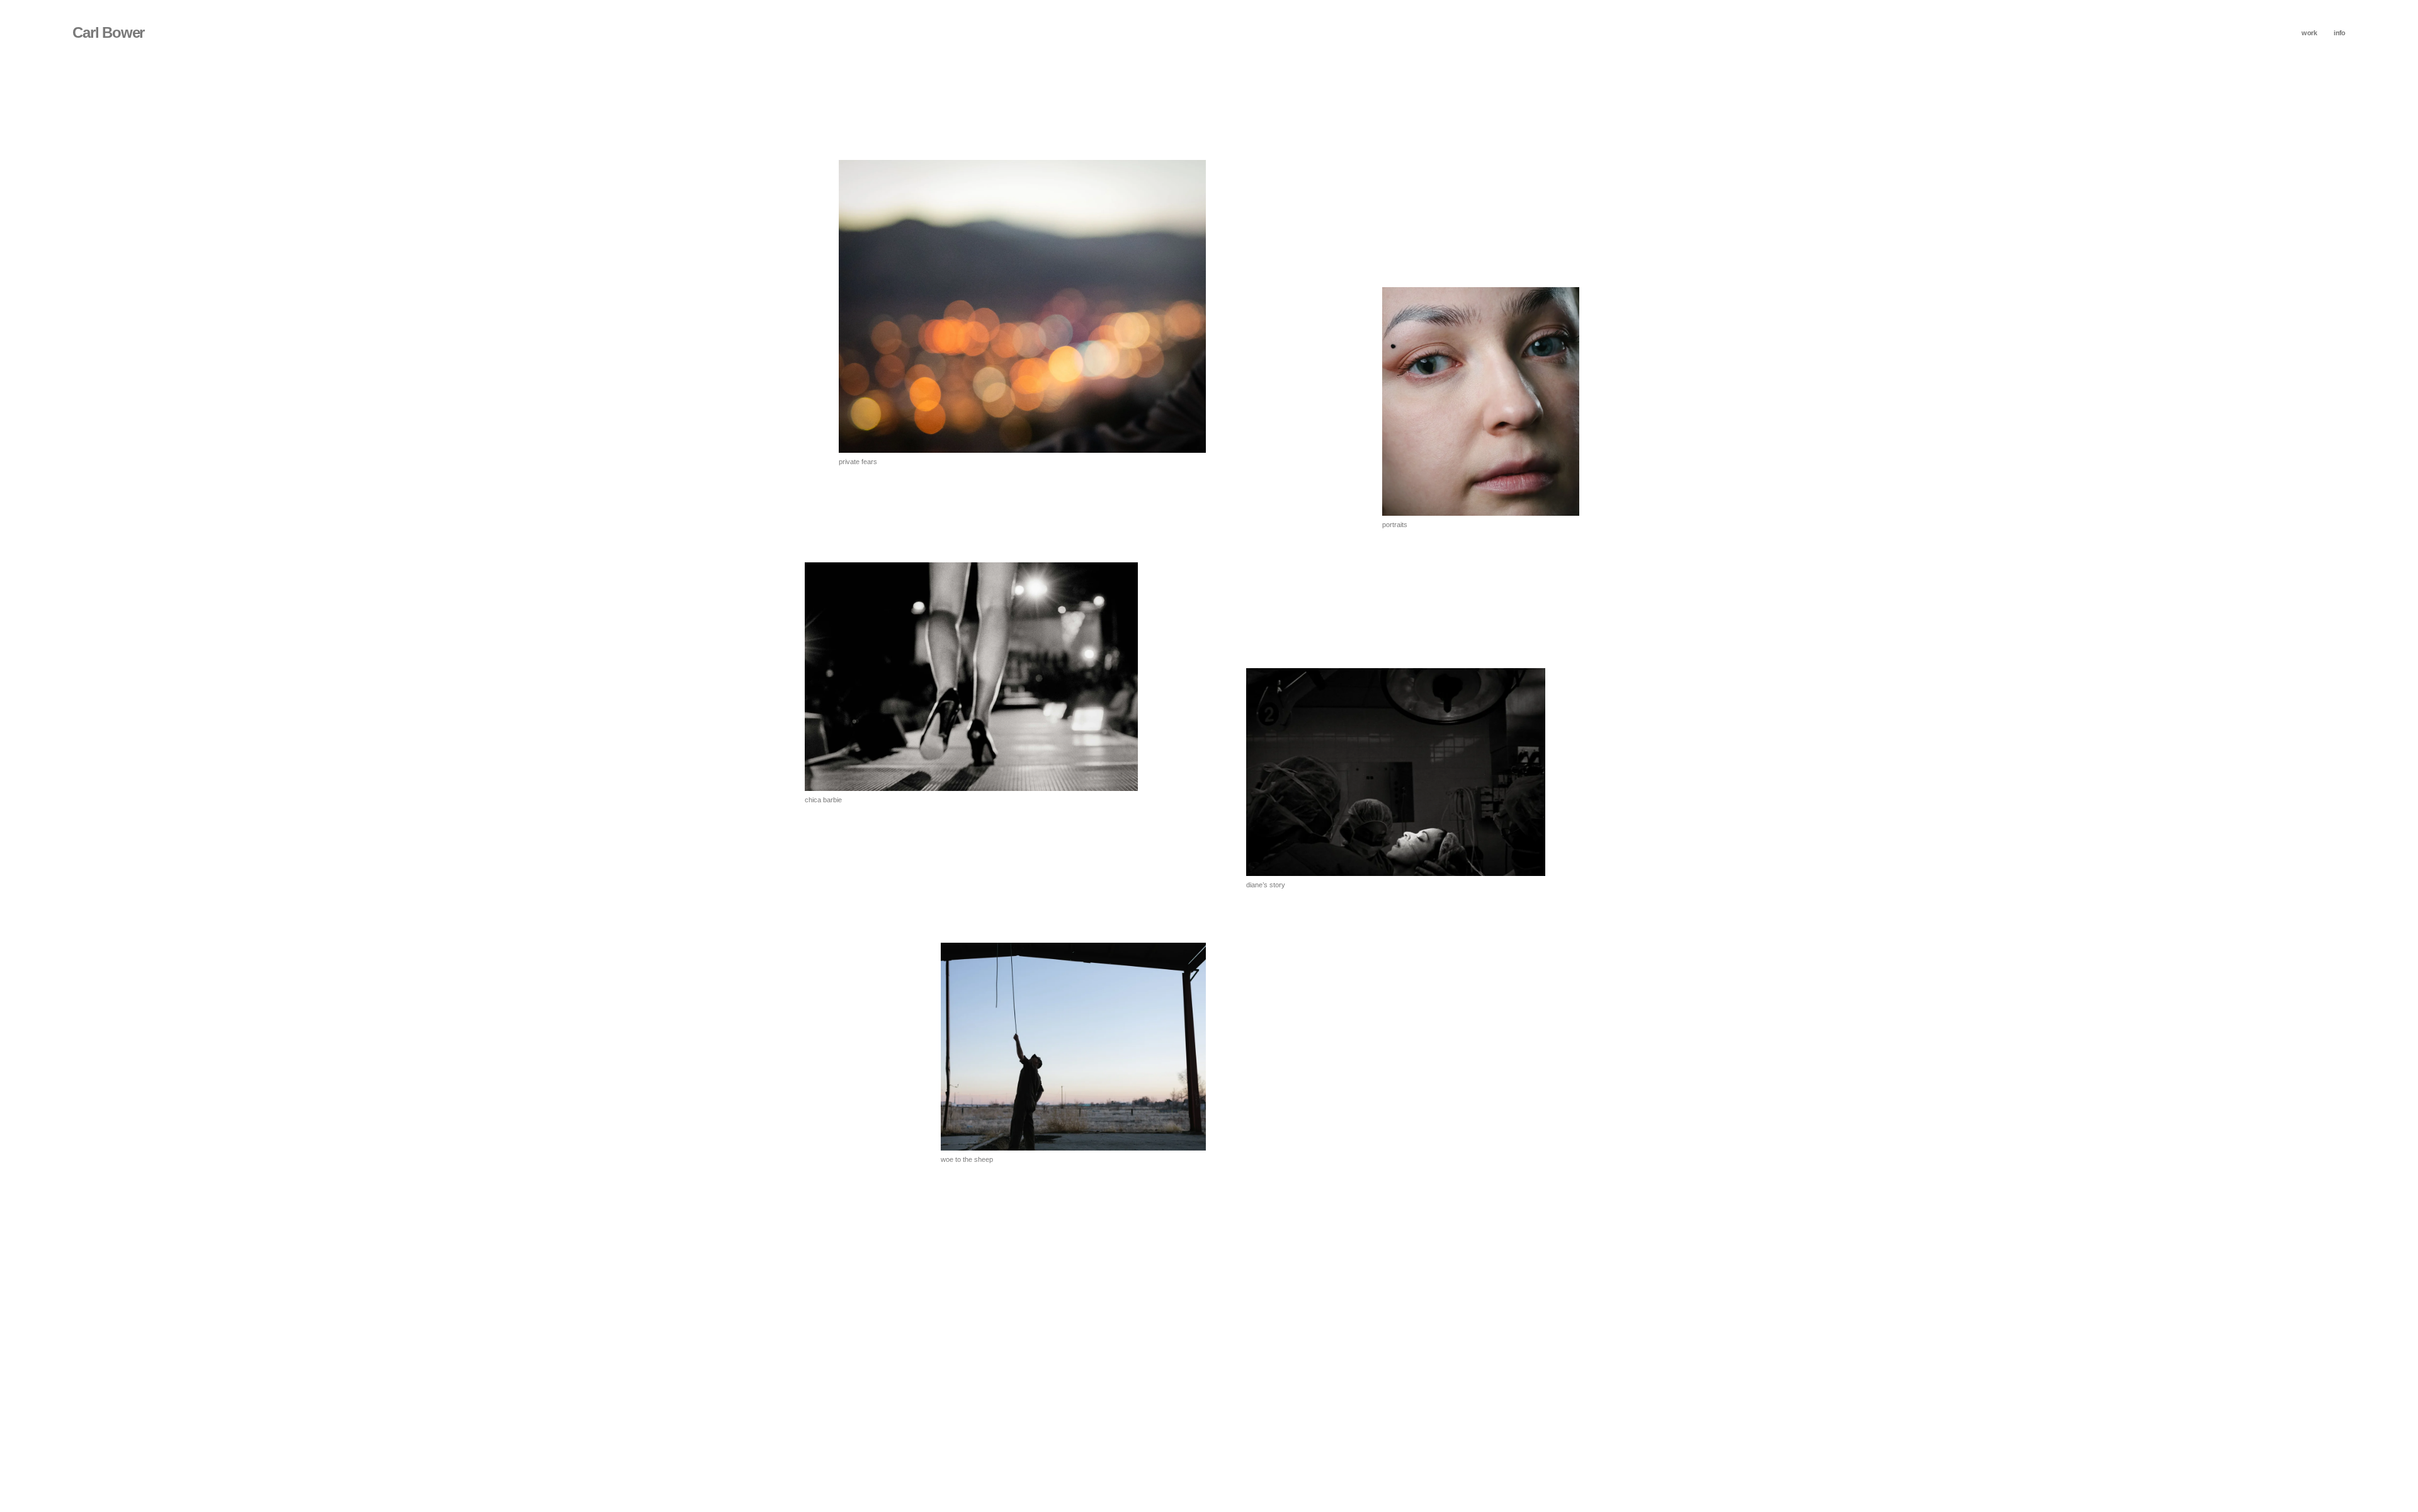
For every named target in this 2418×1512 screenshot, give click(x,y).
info (2340, 33)
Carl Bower (108, 32)
